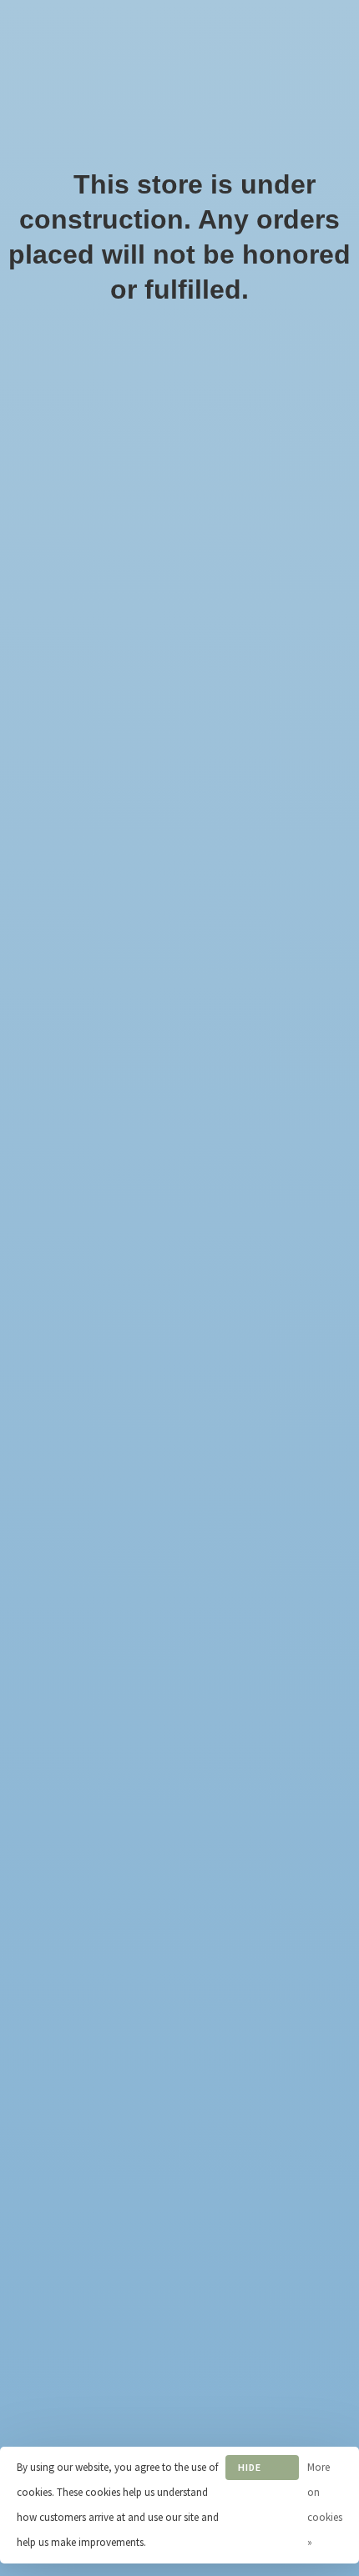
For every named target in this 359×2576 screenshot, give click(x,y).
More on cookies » (325, 2505)
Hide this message (262, 2470)
